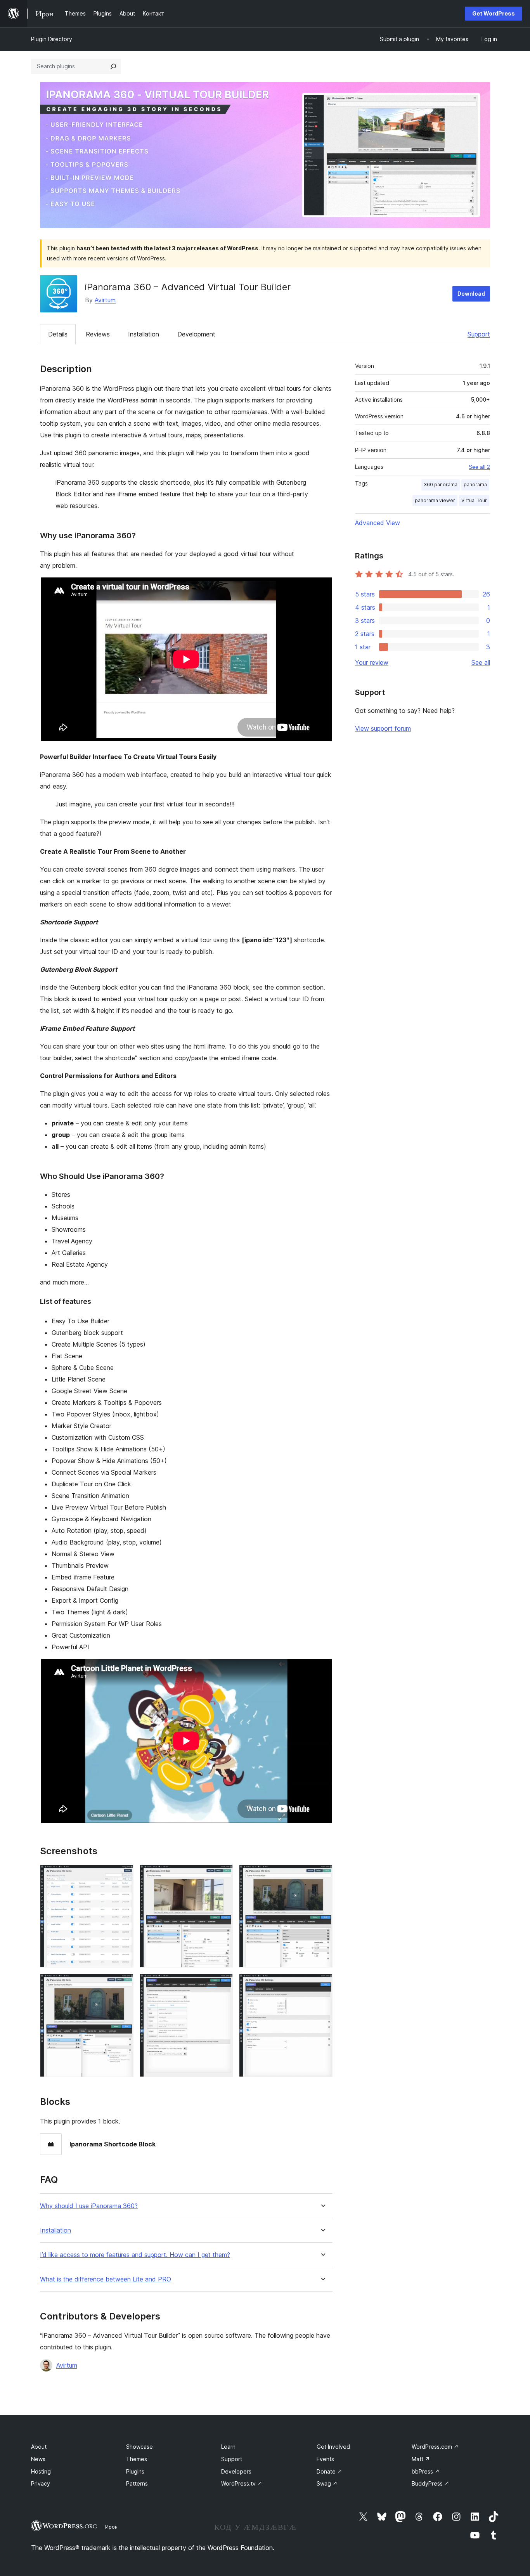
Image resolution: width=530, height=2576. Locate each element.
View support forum (383, 728)
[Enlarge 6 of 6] (322, 1984)
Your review (372, 662)
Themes (137, 2459)
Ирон (111, 2527)
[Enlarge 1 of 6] (123, 1875)
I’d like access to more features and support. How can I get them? (135, 2255)
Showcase (139, 2447)
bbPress (426, 2471)
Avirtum (105, 300)
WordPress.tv (242, 2483)
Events (325, 2459)
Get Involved (333, 2447)
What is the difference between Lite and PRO (106, 2279)
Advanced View (378, 523)
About (39, 2447)
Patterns (137, 2483)
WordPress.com (435, 2447)
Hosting (41, 2471)
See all (481, 662)
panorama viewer (435, 500)
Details (58, 334)
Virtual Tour (474, 500)
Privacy (41, 2483)
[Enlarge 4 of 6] (123, 1984)
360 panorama (441, 485)
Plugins (135, 2471)
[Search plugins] (113, 66)
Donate (329, 2471)
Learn (228, 2447)
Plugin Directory (52, 39)
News (38, 2459)
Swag (327, 2483)
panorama (475, 485)
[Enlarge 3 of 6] (322, 1875)
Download (471, 294)
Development (196, 334)
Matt (421, 2459)
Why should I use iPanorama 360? (89, 2206)
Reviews (98, 334)
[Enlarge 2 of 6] (222, 1875)
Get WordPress (494, 13)
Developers (236, 2471)
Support (479, 334)
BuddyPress (430, 2483)
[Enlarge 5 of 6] (222, 1984)
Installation (144, 334)
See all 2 (479, 467)
